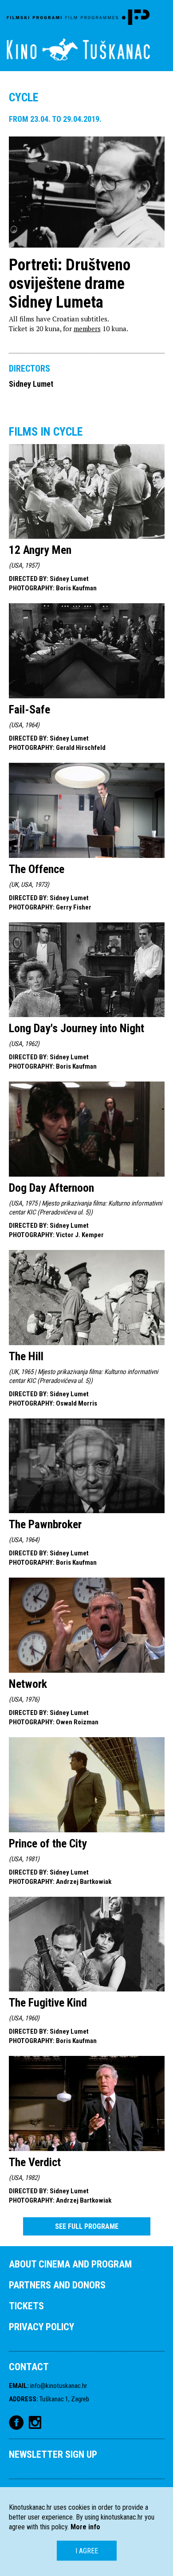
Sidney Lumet (31, 384)
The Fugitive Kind (48, 2003)
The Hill (26, 1356)
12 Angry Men (40, 550)
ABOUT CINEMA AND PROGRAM (70, 2264)
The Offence (37, 869)
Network (28, 1684)
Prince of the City (48, 1843)
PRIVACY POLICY (41, 2327)
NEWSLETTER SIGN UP (53, 2454)
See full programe (87, 2226)
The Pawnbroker (45, 1524)
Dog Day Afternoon (51, 1188)
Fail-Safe (29, 709)
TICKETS (26, 2306)
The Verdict (35, 2162)
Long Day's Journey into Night (77, 1028)
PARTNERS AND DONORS (57, 2285)
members (87, 329)
